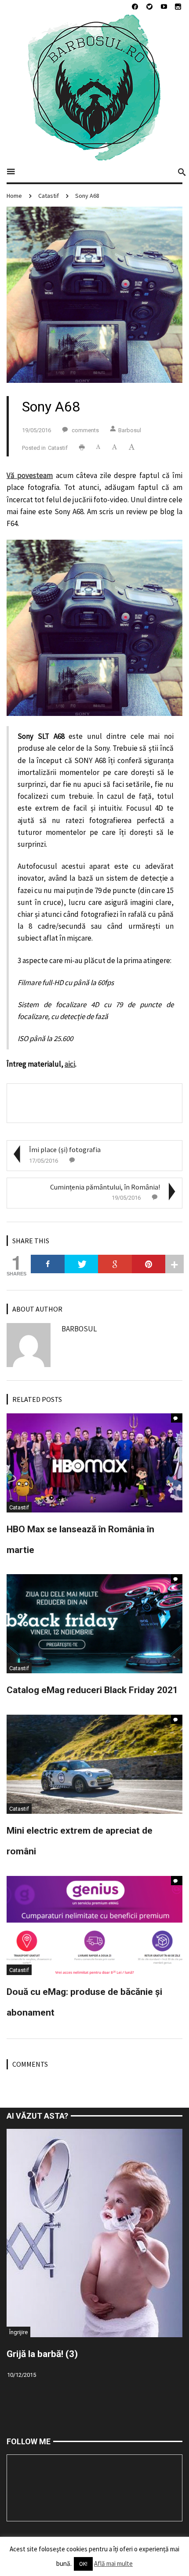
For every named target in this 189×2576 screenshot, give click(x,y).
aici (70, 1064)
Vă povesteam (30, 475)
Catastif (49, 196)
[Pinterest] (149, 1264)
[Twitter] (82, 1264)
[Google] (115, 1264)
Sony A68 (87, 196)
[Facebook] (48, 1264)
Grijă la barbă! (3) (42, 2354)
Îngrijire (18, 2332)
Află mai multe (113, 2563)
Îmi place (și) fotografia (65, 1149)
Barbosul (130, 430)
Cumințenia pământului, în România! (105, 1187)
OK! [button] (83, 2564)
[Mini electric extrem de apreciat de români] (94, 1763)
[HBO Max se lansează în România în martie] (94, 1462)
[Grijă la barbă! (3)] (94, 2232)
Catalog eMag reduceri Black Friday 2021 (92, 1690)
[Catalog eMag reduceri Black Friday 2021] (94, 1623)
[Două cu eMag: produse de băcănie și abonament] (94, 1924)
